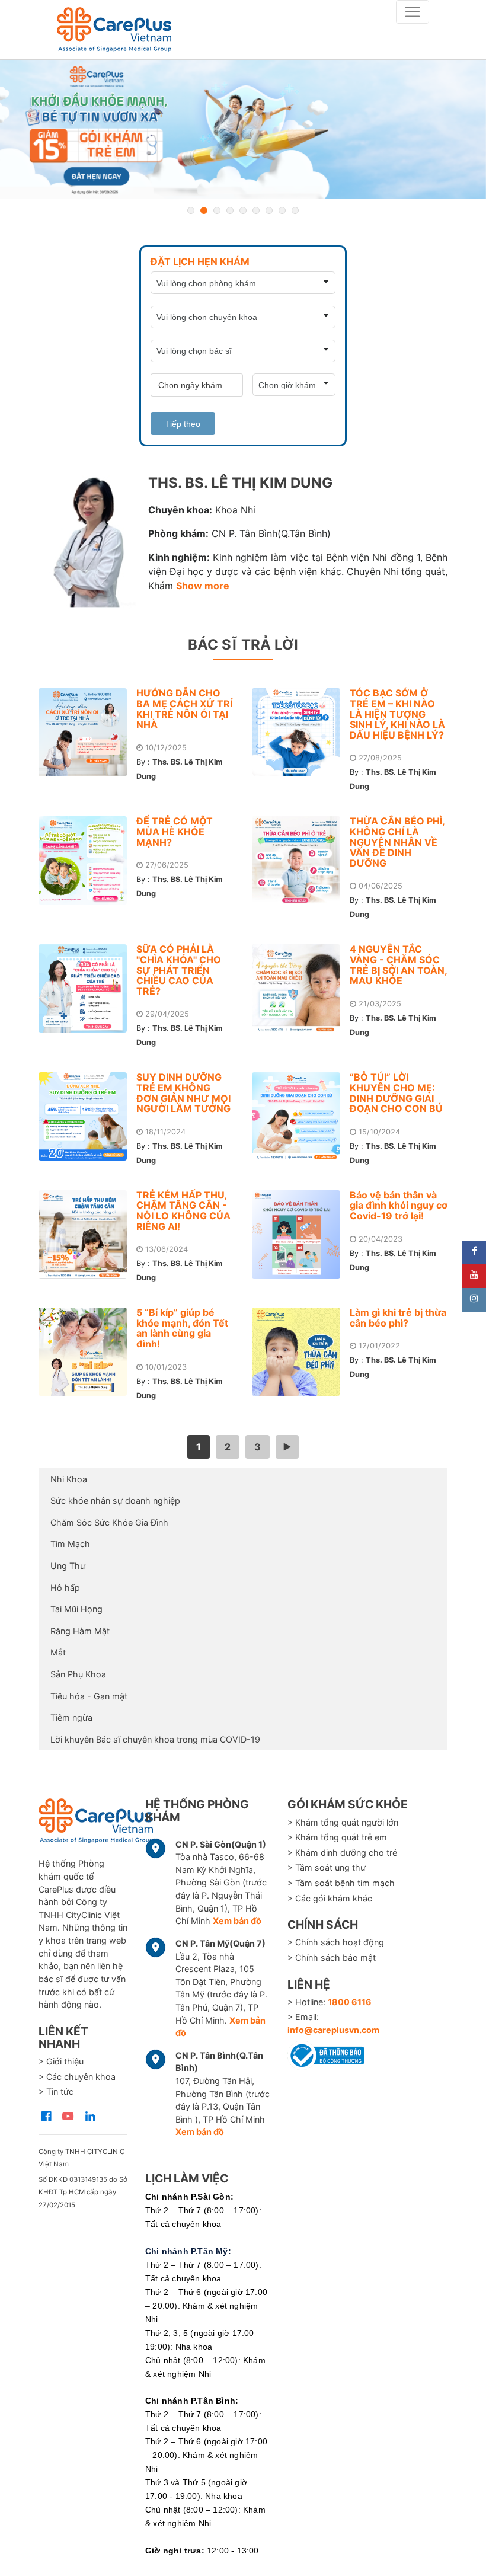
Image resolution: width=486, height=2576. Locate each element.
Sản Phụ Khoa (78, 1674)
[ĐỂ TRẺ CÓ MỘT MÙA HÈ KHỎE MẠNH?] (87, 860)
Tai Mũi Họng (76, 1609)
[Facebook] (474, 1252)
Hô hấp (65, 1588)
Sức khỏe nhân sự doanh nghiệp (115, 1500)
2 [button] (204, 210)
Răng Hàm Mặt (80, 1631)
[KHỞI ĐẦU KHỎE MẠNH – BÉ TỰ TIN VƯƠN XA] (243, 130)
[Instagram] (474, 1300)
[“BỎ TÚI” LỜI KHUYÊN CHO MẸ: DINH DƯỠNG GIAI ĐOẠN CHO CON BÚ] (301, 1116)
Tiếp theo (183, 424)
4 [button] (230, 210)
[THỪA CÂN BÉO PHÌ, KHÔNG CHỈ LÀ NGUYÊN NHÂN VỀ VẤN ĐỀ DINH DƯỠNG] (301, 860)
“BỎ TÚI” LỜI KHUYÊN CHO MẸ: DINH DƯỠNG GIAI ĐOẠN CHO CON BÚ (396, 1093)
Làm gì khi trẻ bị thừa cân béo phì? (398, 1318)
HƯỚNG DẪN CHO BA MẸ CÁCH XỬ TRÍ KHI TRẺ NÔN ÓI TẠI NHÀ (184, 709)
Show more (203, 586)
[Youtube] (474, 1276)
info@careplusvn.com (333, 2030)
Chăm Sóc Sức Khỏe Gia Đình (109, 1522)
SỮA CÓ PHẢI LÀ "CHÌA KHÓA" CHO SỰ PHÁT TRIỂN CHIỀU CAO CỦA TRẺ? (179, 970)
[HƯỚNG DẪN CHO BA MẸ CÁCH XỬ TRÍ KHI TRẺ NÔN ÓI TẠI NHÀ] (87, 732)
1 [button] (191, 210)
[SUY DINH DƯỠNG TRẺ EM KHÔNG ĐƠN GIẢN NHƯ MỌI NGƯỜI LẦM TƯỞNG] (87, 1116)
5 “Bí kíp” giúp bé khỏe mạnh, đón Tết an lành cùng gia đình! (182, 1328)
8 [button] (282, 210)
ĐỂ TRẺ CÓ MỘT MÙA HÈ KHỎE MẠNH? (175, 831)
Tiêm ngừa (71, 1717)
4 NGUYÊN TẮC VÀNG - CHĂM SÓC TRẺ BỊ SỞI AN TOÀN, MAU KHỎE (398, 965)
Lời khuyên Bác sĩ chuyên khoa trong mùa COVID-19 (155, 1739)
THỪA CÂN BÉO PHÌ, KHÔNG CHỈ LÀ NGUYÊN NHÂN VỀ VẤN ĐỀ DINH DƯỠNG (397, 842)
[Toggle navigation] (413, 12)
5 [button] (243, 210)
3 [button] (217, 210)
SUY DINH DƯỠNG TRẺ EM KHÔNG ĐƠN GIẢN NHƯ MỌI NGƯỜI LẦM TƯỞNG (183, 1093)
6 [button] (256, 210)
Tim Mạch (70, 1544)
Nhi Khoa (69, 1479)
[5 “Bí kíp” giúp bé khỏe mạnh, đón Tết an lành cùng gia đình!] (87, 1352)
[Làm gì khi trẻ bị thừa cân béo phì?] (301, 1352)
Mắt (58, 1652)
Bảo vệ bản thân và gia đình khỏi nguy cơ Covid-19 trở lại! (399, 1205)
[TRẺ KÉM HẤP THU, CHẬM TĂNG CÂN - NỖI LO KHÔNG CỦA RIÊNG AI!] (87, 1234)
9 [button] (295, 210)
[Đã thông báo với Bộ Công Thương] (326, 2054)
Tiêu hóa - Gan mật (89, 1696)
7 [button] (269, 210)
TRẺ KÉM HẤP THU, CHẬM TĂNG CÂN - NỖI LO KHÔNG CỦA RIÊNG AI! (183, 1211)
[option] (243, 130)
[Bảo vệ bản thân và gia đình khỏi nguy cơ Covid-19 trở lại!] (301, 1234)
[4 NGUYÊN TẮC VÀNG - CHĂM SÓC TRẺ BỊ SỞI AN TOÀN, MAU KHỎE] (301, 988)
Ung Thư (68, 1566)
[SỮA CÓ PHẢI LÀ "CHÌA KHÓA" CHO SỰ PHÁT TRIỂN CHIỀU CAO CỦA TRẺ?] (87, 988)
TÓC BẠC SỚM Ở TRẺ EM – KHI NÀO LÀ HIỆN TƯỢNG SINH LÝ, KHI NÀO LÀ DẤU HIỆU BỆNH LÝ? (397, 714)
